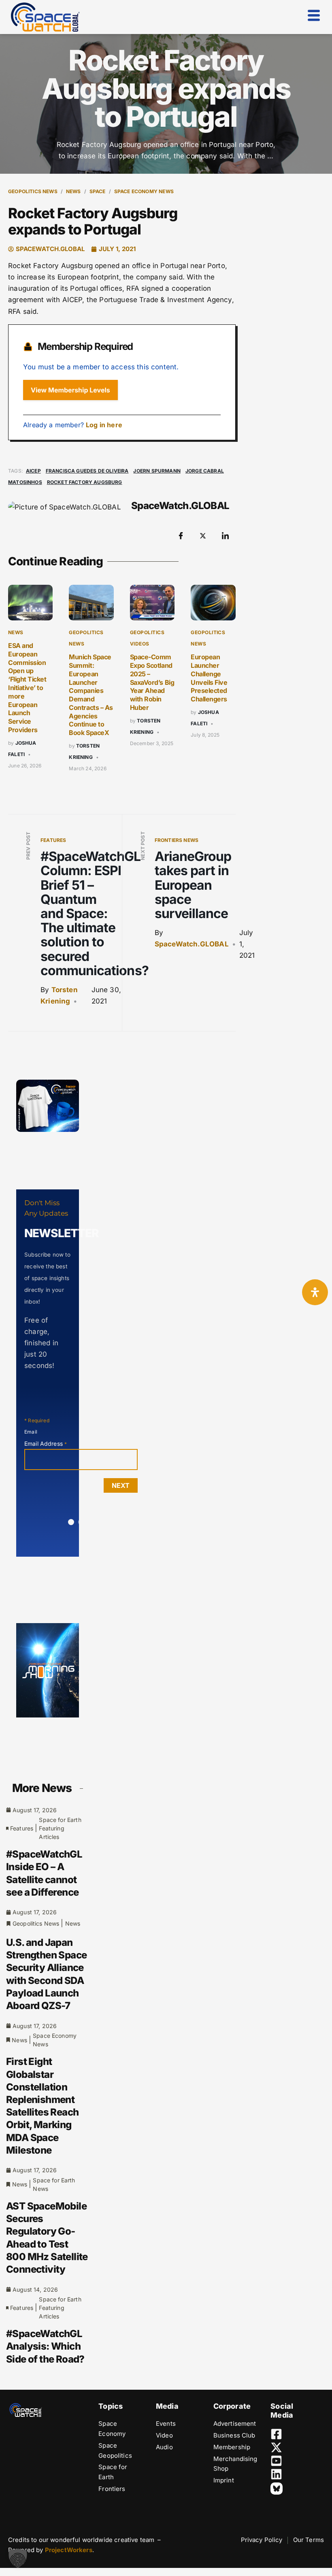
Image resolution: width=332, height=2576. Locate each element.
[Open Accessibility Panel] (315, 1292)
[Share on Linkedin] (226, 536)
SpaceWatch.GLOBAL (192, 944)
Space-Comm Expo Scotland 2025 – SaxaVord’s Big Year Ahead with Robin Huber (152, 682)
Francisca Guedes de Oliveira (87, 471)
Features (53, 840)
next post (143, 846)
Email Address (46, 1444)
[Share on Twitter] (203, 536)
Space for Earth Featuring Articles (60, 1828)
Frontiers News (177, 840)
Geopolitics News (33, 191)
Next (121, 1485)
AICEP (33, 471)
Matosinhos (25, 482)
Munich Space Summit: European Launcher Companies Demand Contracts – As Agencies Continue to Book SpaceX (91, 695)
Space (98, 191)
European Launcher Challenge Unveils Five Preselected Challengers (209, 678)
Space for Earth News (54, 2184)
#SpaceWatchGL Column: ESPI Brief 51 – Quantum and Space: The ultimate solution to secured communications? (95, 913)
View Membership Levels (70, 390)
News (73, 191)
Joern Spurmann (157, 471)
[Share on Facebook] (181, 536)
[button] (18, 2558)
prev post (28, 846)
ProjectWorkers (69, 2550)
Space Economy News (144, 191)
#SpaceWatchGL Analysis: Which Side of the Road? (45, 2346)
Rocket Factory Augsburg (85, 482)
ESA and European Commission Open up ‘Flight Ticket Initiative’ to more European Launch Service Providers (27, 688)
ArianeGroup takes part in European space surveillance (193, 885)
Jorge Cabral (205, 471)
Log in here (104, 425)
